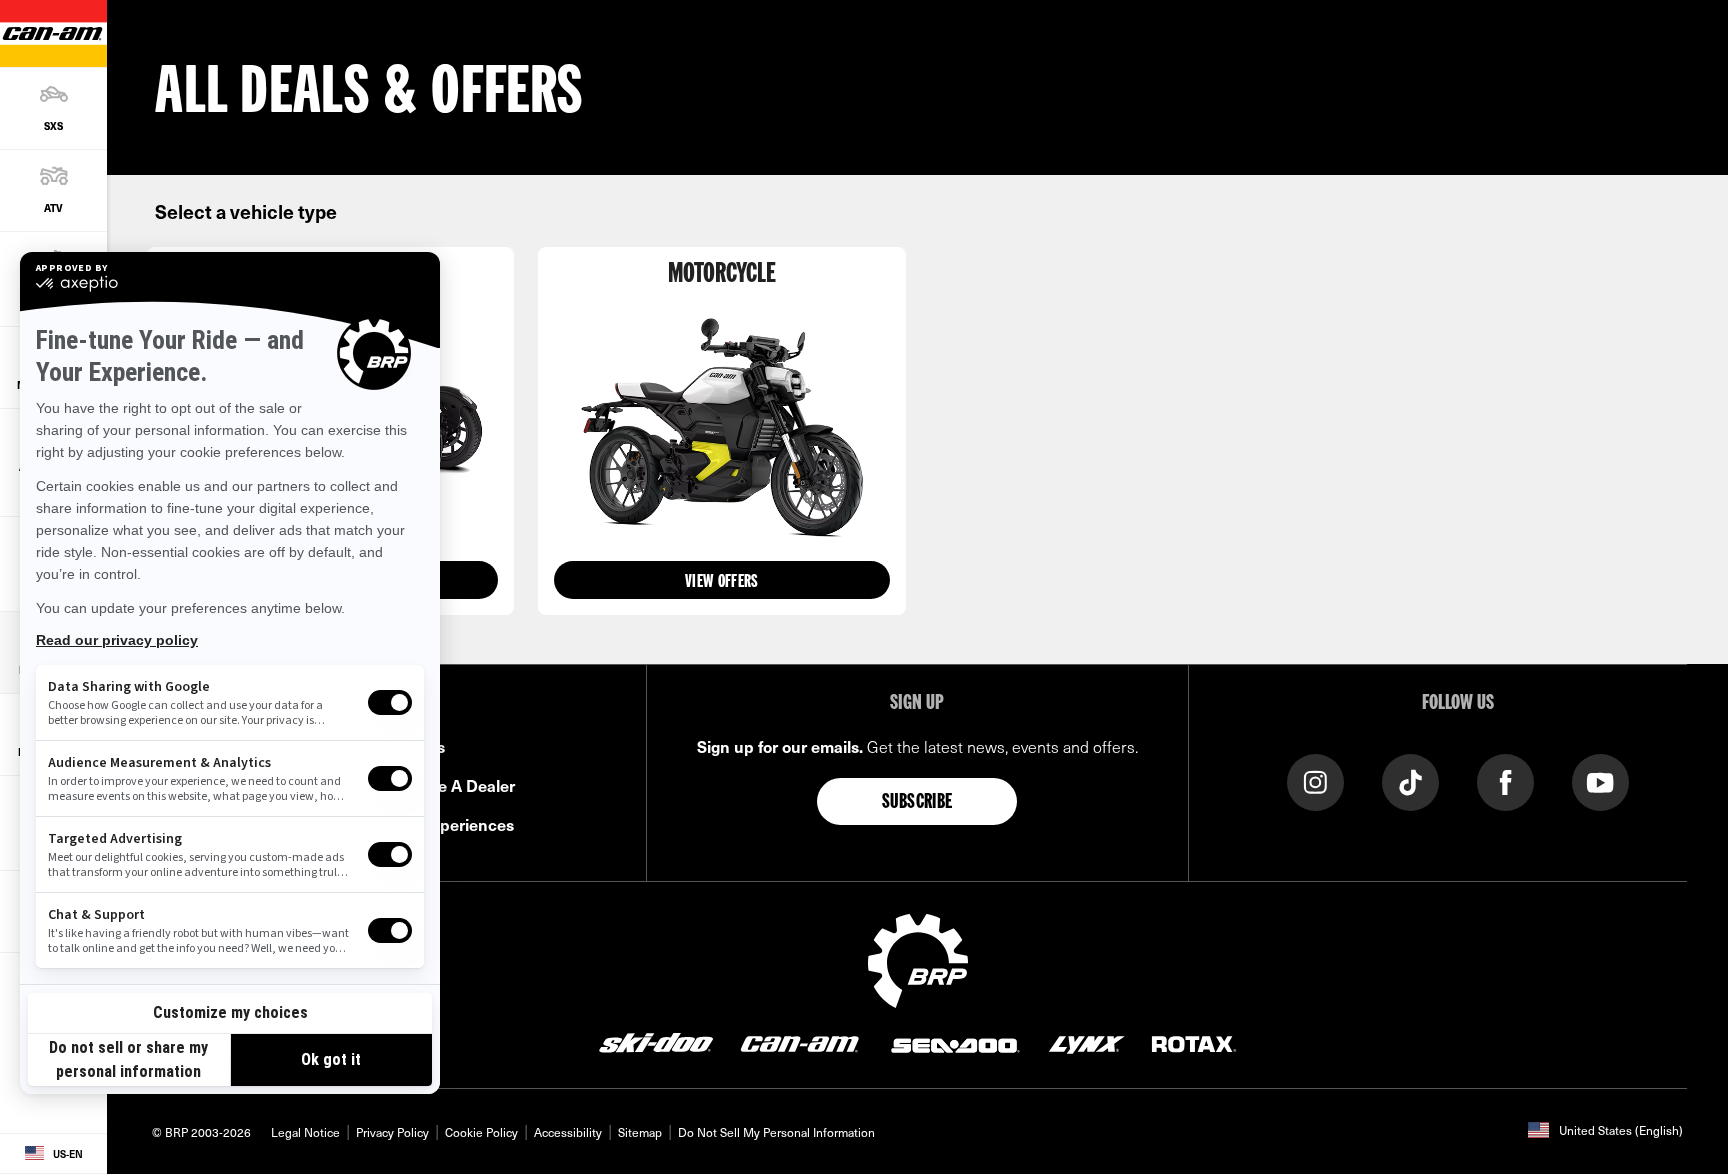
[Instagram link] (1315, 780)
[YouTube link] (1600, 780)
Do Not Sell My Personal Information (776, 1132)
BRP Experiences (450, 824)
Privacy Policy (392, 1132)
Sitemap (640, 1132)
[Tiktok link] (1410, 780)
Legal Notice (305, 1132)
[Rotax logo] (1194, 1043)
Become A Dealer (451, 785)
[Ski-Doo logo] (656, 1043)
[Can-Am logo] (799, 1043)
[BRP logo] (918, 958)
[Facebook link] (1505, 780)
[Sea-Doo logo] (954, 1043)
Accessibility (568, 1132)
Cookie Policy (481, 1132)
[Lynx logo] (1087, 1043)
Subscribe (917, 803)
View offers (722, 582)
